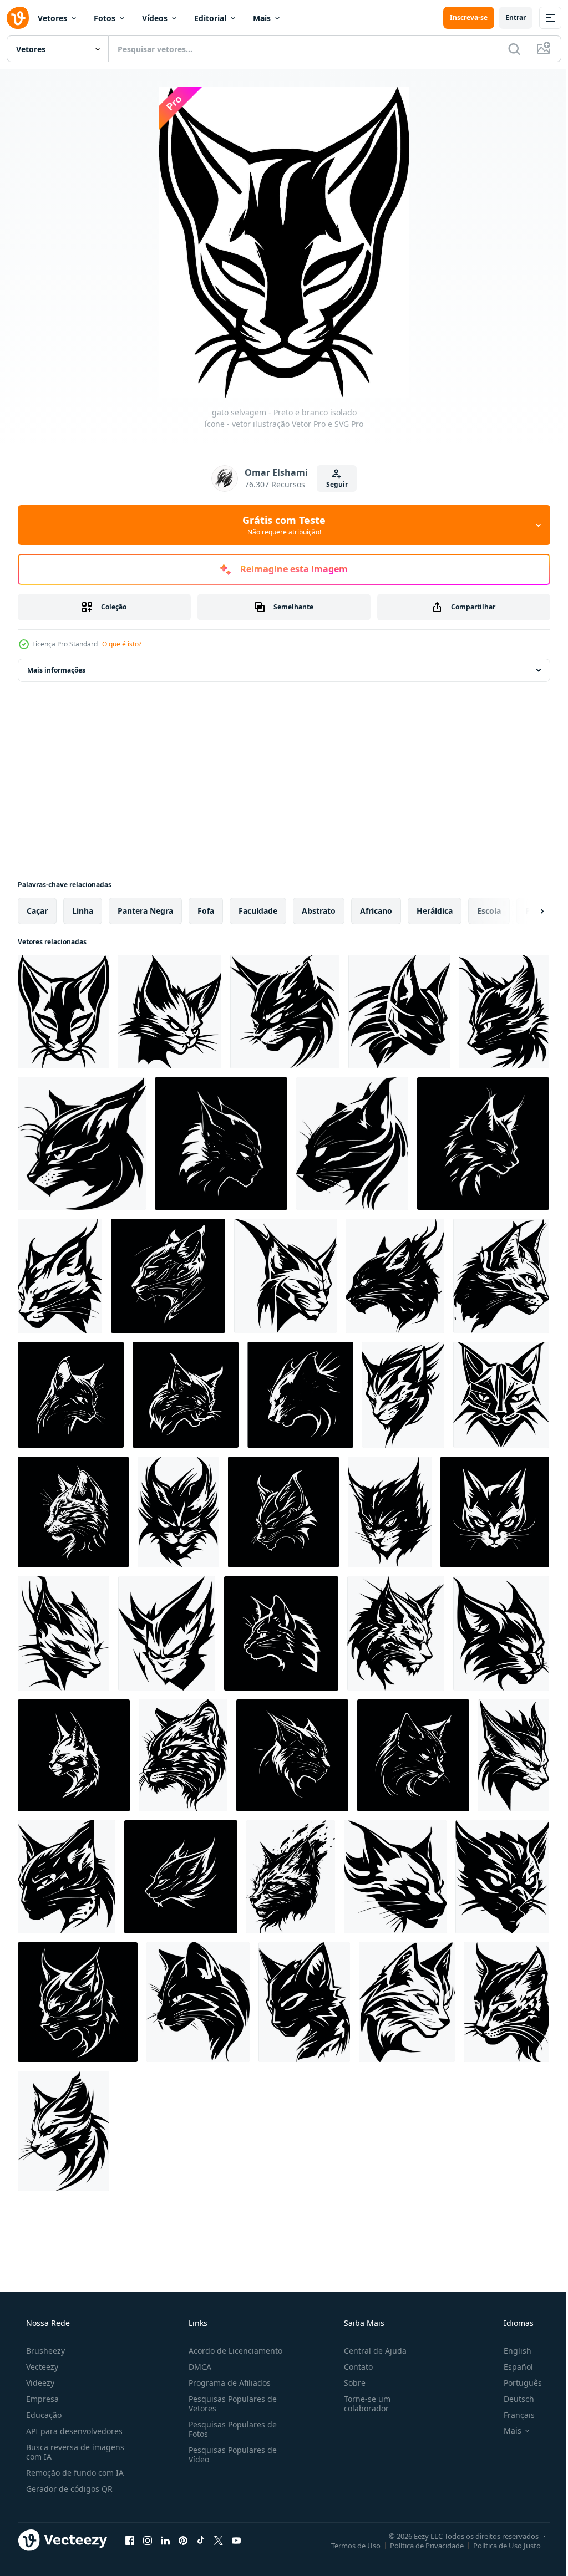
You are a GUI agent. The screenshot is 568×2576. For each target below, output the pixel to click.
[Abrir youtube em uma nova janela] (236, 2540)
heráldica (435, 911)
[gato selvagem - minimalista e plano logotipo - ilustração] (413, 1755)
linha (83, 911)
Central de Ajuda (370, 2351)
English (510, 2351)
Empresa (41, 2399)
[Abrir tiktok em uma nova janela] (201, 2540)
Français (512, 2415)
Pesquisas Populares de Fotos (229, 2429)
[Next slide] (524, 911)
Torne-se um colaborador (362, 2404)
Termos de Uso (348, 2545)
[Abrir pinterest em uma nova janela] (183, 2540)
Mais (262, 18)
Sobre (349, 2383)
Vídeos (155, 18)
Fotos (105, 18)
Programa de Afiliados (226, 2383)
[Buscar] (506, 49)
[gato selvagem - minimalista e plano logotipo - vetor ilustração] (170, 1012)
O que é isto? (122, 644)
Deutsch (512, 2399)
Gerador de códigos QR (68, 2489)
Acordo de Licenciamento (232, 2351)
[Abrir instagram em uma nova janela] (148, 2540)
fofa (206, 911)
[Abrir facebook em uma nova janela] (130, 2540)
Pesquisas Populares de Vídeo (229, 2455)
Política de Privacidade (419, 2545)
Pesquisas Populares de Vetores (229, 2404)
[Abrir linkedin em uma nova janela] (165, 2540)
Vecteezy (41, 2367)
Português (516, 2383)
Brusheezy (44, 2351)
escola (489, 911)
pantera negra (145, 911)
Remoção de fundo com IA (74, 2473)
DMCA (197, 2367)
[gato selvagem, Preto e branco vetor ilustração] (285, 1276)
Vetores (52, 18)
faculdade (258, 911)
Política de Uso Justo (499, 2545)
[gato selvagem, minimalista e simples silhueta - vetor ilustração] (221, 1144)
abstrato (319, 911)
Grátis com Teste (280, 525)
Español (511, 2367)
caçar (37, 911)
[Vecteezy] (18, 18)
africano (376, 911)
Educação (43, 2415)
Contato (353, 2367)
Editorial (210, 18)
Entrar (507, 17)
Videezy (39, 2383)
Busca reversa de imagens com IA (74, 2452)
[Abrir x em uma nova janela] (219, 2540)
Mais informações (56, 670)
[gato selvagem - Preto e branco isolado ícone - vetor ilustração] (64, 1012)
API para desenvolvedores (73, 2431)
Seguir (333, 484)
